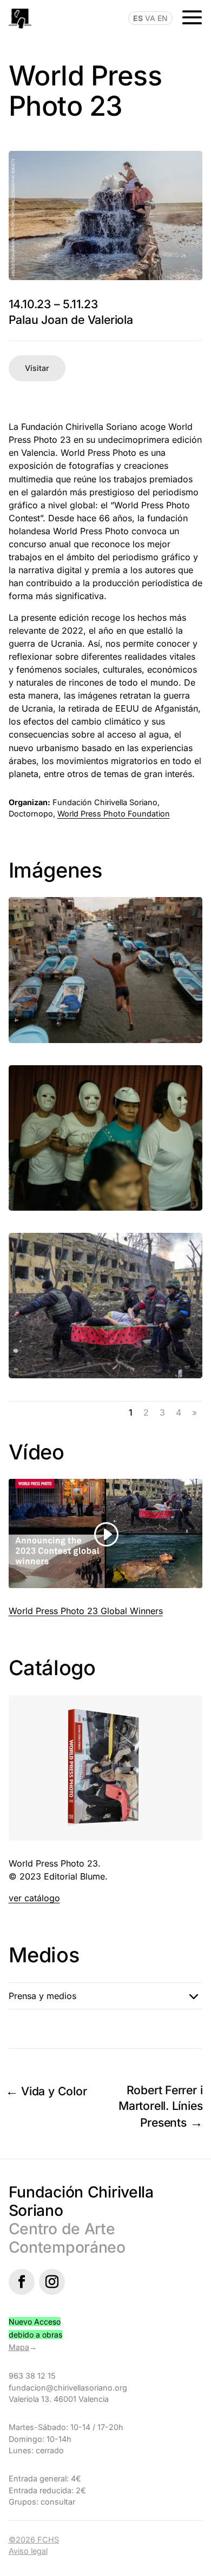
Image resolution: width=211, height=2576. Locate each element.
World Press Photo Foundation (114, 814)
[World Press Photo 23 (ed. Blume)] (106, 1840)
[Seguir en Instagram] (52, 2282)
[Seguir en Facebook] (22, 2282)
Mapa (19, 2347)
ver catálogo (34, 1898)
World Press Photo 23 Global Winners (86, 1611)
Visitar (37, 368)
